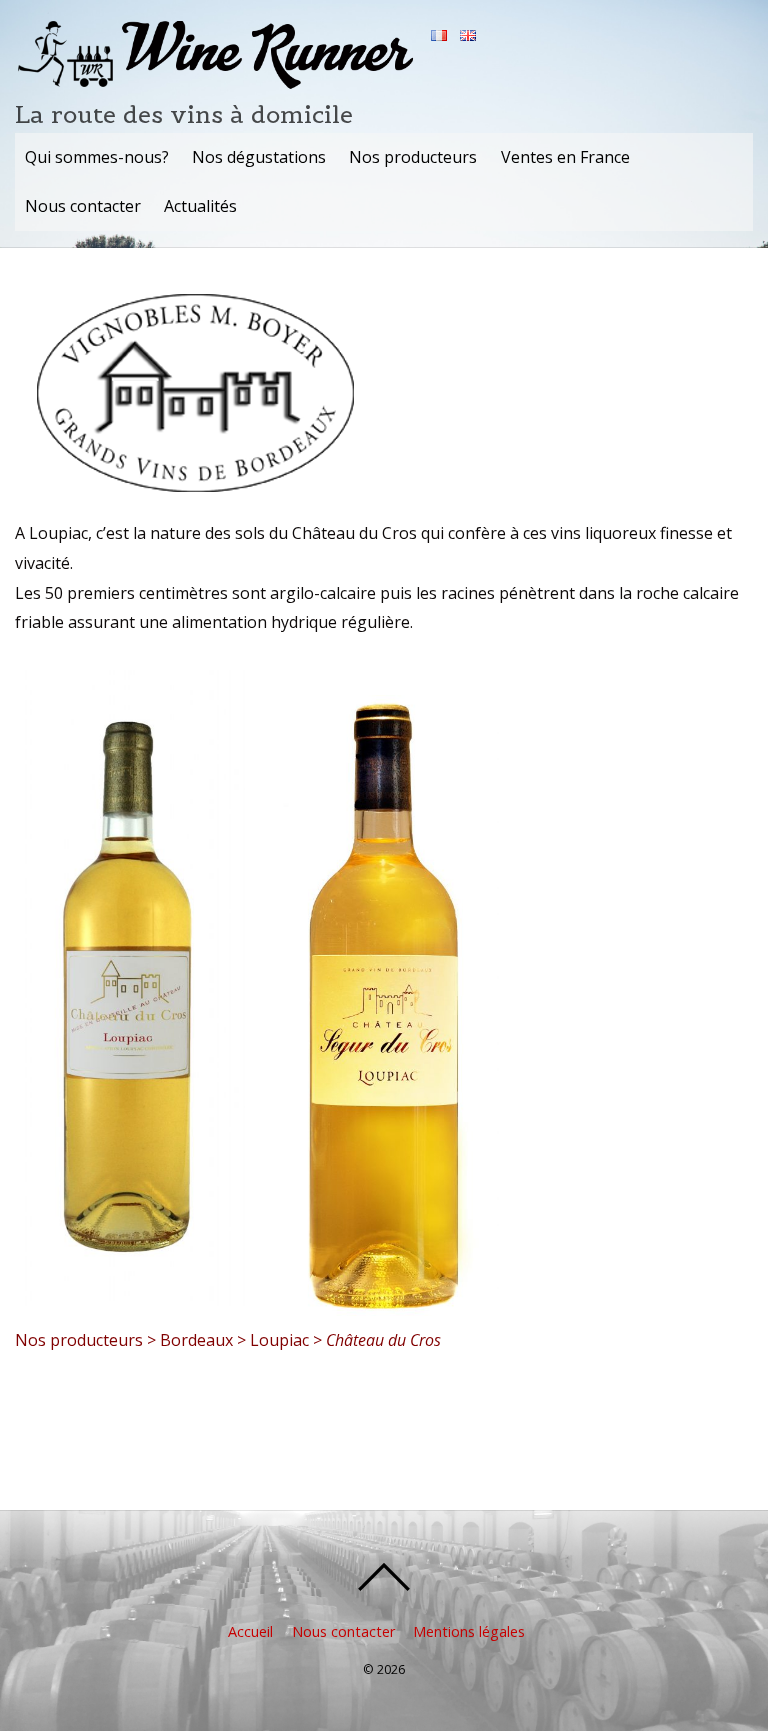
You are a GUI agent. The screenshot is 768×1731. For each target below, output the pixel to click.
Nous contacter (83, 206)
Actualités (200, 206)
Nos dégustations (259, 157)
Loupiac (279, 1340)
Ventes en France (565, 157)
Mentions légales (469, 1631)
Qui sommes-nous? (97, 157)
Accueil (250, 1631)
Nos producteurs (413, 157)
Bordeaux (196, 1340)
